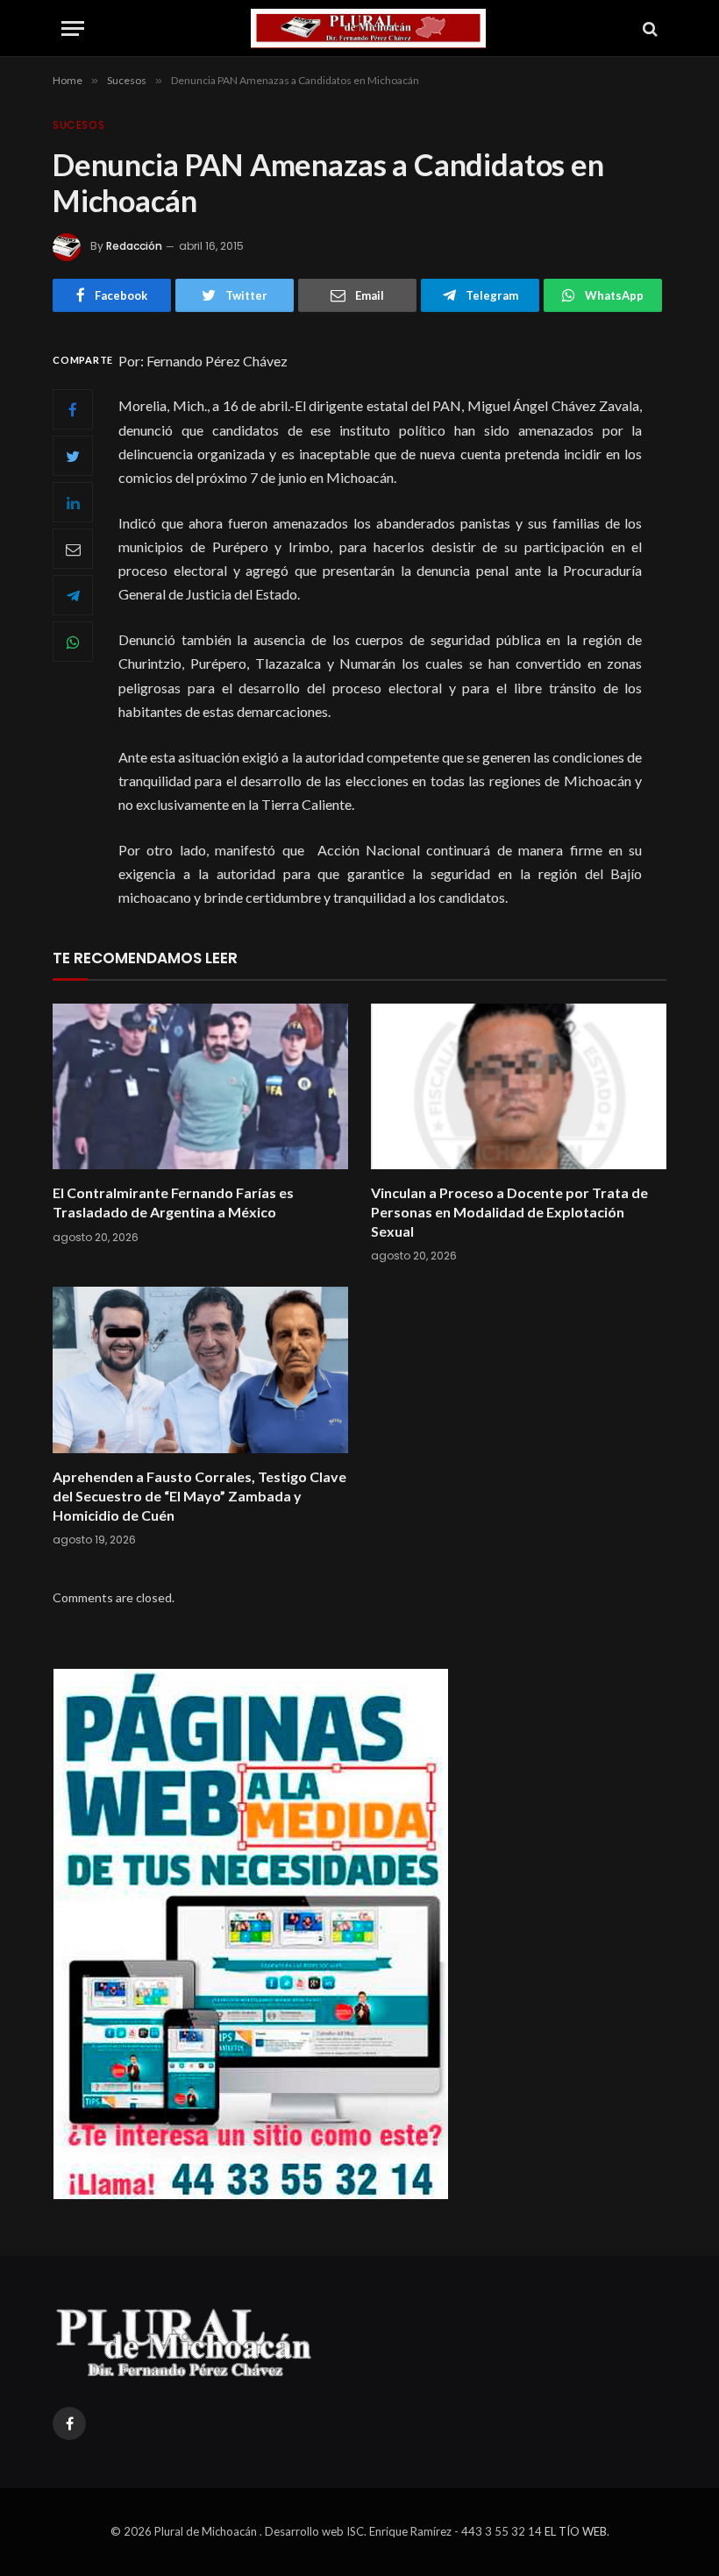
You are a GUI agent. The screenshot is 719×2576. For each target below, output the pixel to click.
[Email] (73, 549)
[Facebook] (73, 409)
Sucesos (78, 125)
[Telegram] (73, 595)
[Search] (648, 28)
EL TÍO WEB (576, 2531)
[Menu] (73, 28)
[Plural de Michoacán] (369, 28)
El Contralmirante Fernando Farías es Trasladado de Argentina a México (173, 1202)
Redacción (134, 246)
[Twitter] (73, 456)
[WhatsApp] (73, 642)
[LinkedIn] (73, 502)
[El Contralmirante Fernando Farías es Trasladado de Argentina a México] (200, 1087)
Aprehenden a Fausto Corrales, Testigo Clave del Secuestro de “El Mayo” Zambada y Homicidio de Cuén (199, 1496)
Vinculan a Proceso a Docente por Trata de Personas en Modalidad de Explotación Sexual (509, 1212)
